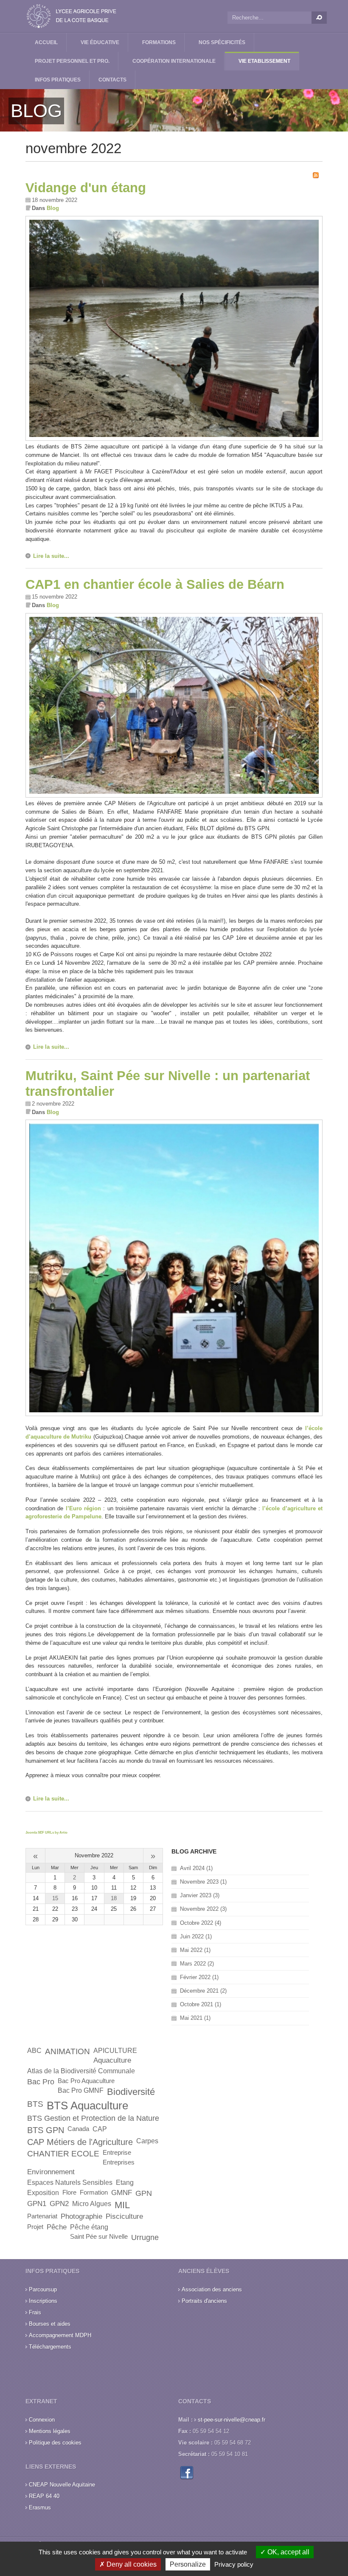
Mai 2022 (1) (195, 1950)
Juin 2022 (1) (196, 1936)
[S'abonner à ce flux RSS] (316, 175)
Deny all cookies (131, 2564)
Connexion (42, 2420)
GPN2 (59, 2204)
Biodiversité (131, 2092)
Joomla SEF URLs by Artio (46, 1833)
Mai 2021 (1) (195, 2018)
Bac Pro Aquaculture (86, 2081)
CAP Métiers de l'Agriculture (80, 2142)
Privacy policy (234, 2564)
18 (114, 1898)
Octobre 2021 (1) (201, 2004)
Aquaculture (112, 2060)
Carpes (147, 2141)
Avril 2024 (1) (196, 1868)
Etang (125, 2183)
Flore (69, 2192)
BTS (35, 2104)
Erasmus (40, 2507)
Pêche (57, 2227)
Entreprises (119, 2162)
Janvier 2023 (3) (200, 1895)
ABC (34, 2051)
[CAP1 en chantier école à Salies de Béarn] (174, 796)
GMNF (122, 2193)
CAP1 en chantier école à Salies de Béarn (155, 584)
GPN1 (37, 2204)
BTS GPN (46, 2130)
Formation (94, 2192)
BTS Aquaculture (87, 2106)
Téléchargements (50, 2347)
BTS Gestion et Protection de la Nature (93, 2118)
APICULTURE (115, 2051)
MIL (122, 2205)
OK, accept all (288, 2552)
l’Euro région (83, 1508)
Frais (35, 2312)
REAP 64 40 (44, 2496)
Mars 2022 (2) (197, 1964)
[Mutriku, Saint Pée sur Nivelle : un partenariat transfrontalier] (174, 1414)
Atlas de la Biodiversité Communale (81, 2071)
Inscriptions (43, 2301)
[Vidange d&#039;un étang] (174, 439)
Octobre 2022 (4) (201, 1923)
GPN (144, 2193)
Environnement (51, 2172)
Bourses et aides (50, 2324)
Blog (53, 208)
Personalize (188, 2564)
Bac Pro (41, 2082)
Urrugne (145, 2237)
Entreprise (117, 2153)
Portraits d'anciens (204, 2301)
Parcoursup (43, 2289)
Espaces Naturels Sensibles (70, 2183)
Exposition (43, 2193)
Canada (78, 2129)
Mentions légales (50, 2431)
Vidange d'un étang (86, 188)
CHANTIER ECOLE (63, 2154)
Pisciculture (124, 2216)
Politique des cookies (55, 2443)
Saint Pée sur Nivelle (99, 2237)
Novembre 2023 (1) (203, 1882)
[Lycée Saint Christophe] (72, 16)
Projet (35, 2227)
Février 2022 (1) (199, 1977)
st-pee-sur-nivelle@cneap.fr (232, 2420)
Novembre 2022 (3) (203, 1909)
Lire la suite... (51, 556)
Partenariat (42, 2216)
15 (55, 1898)
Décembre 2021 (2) (203, 1991)
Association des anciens (212, 2289)
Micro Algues (92, 2204)
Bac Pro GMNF (81, 2090)
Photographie (81, 2216)
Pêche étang (89, 2227)
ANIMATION (67, 2051)
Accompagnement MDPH (60, 2335)
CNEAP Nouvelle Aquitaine (62, 2485)
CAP (100, 2129)
